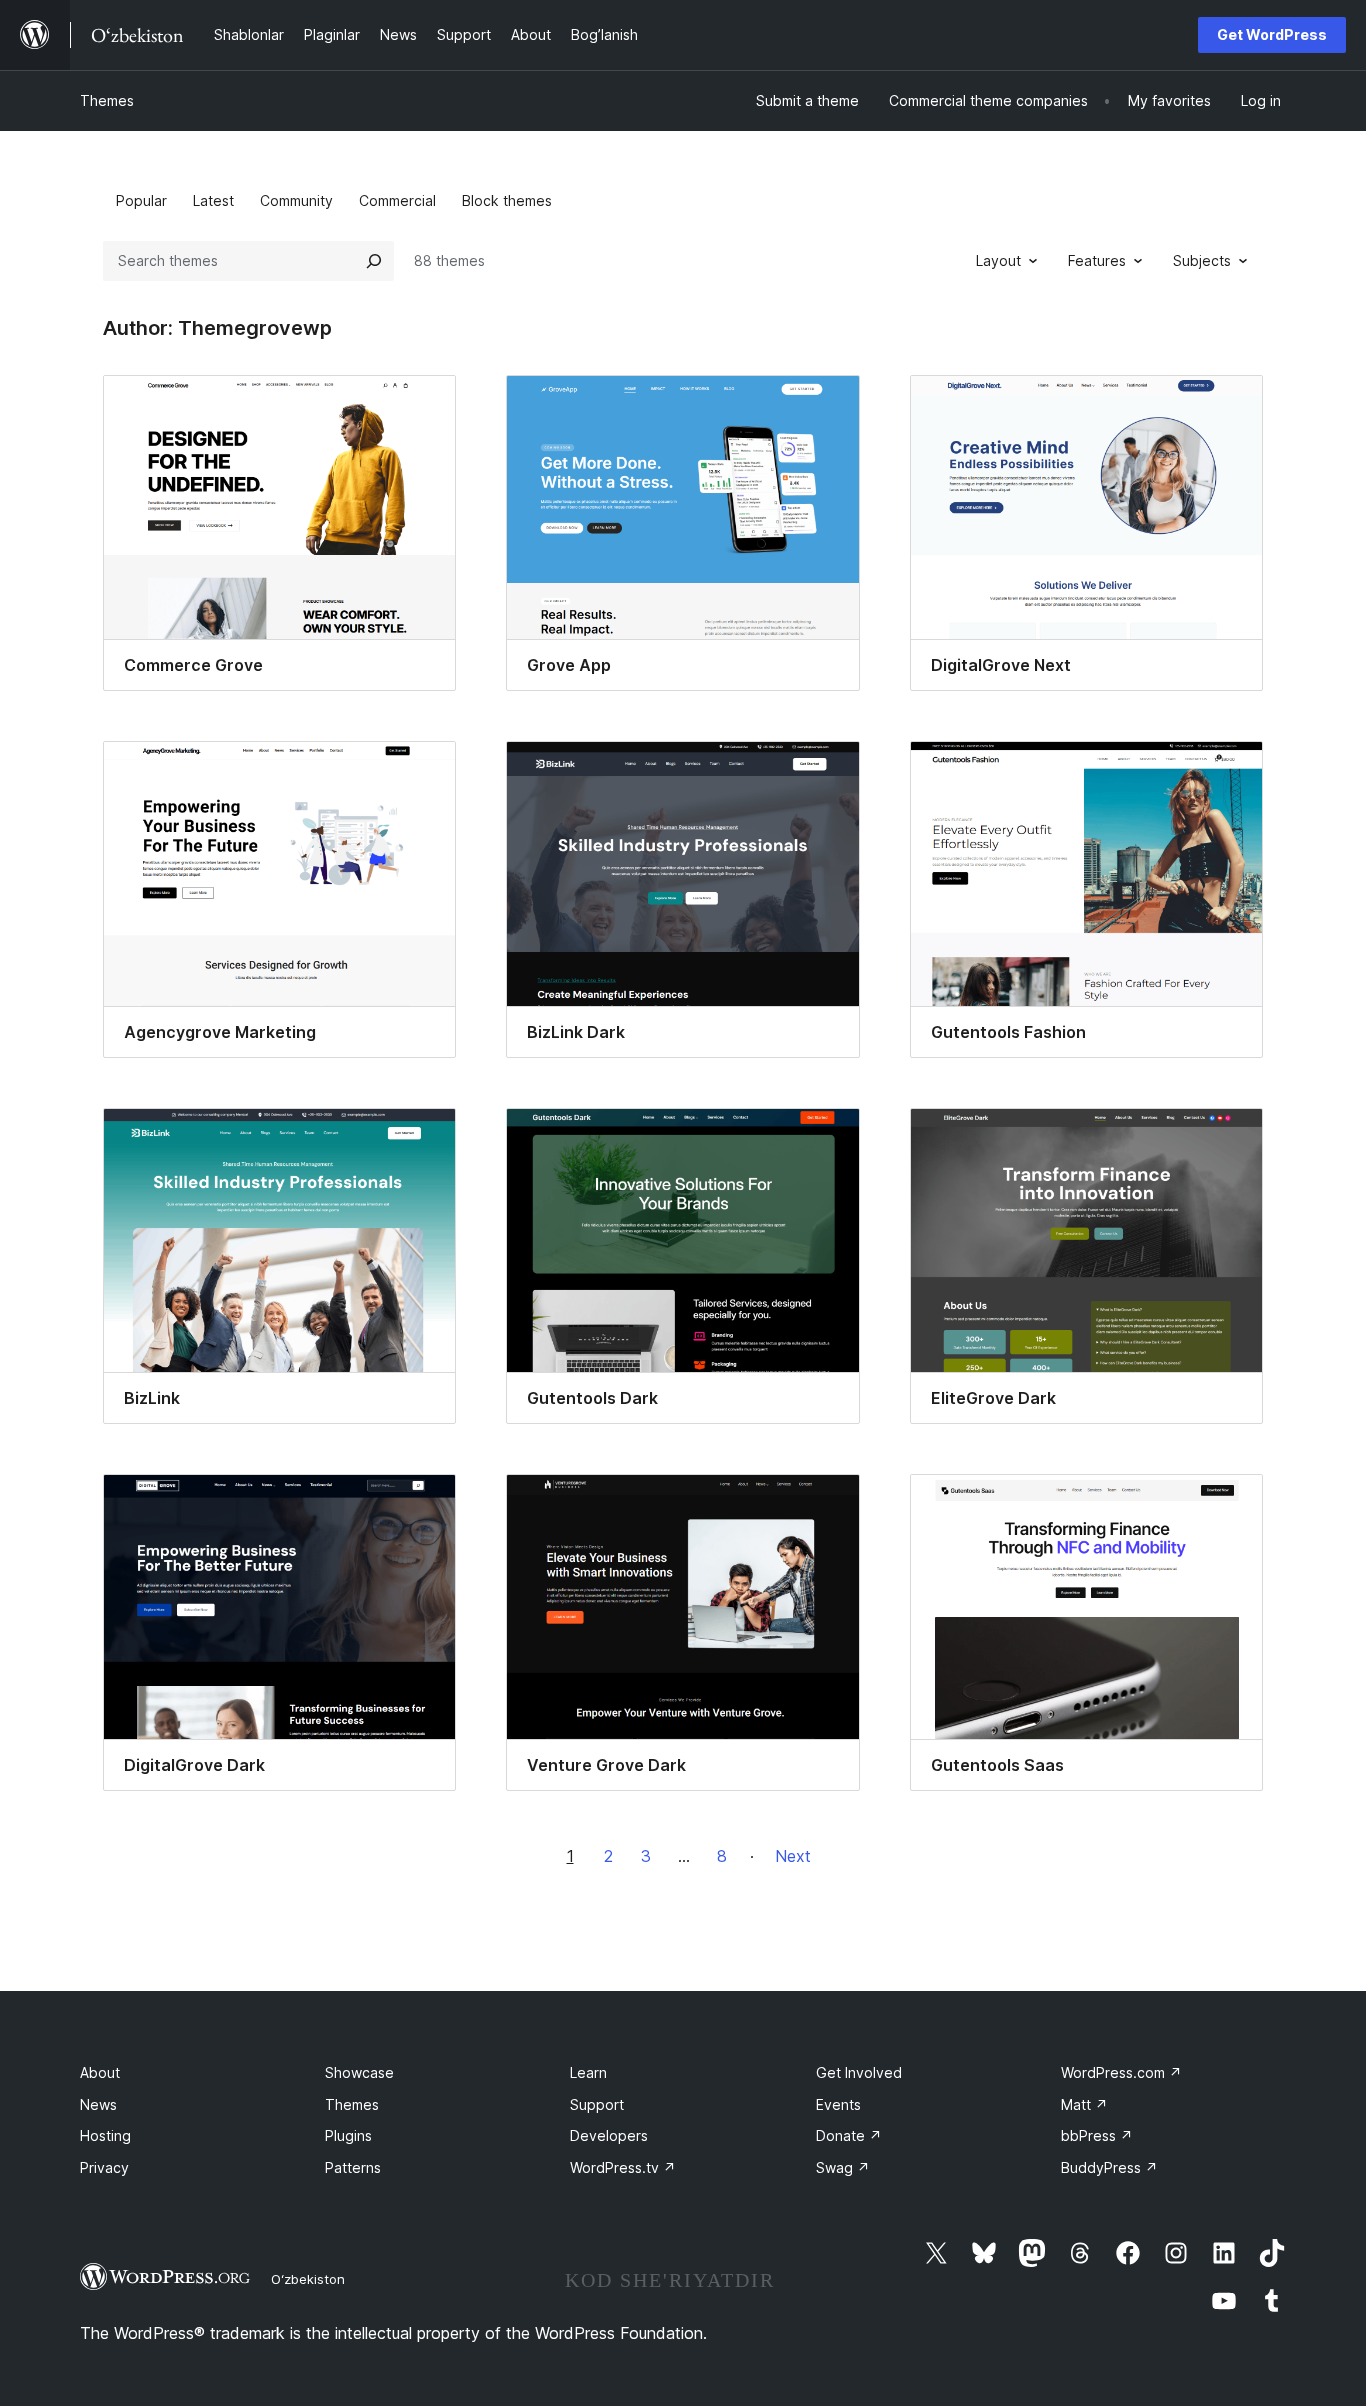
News (98, 2104)
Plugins (348, 2135)
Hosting (105, 2135)
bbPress (1097, 2135)
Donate (849, 2135)
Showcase (359, 2072)
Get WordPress (1272, 34)
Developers (609, 2135)
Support (597, 2104)
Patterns (353, 2167)
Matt (1084, 2104)
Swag (843, 2167)
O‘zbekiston (308, 2279)
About (100, 2072)
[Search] (374, 261)
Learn (588, 2072)
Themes (107, 100)
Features (1097, 260)
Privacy (104, 2167)
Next (793, 1856)
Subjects (1202, 260)
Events (838, 2104)
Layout (998, 260)
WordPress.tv (623, 2167)
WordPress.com (1121, 2072)
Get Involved (859, 2072)
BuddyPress (1109, 2167)
